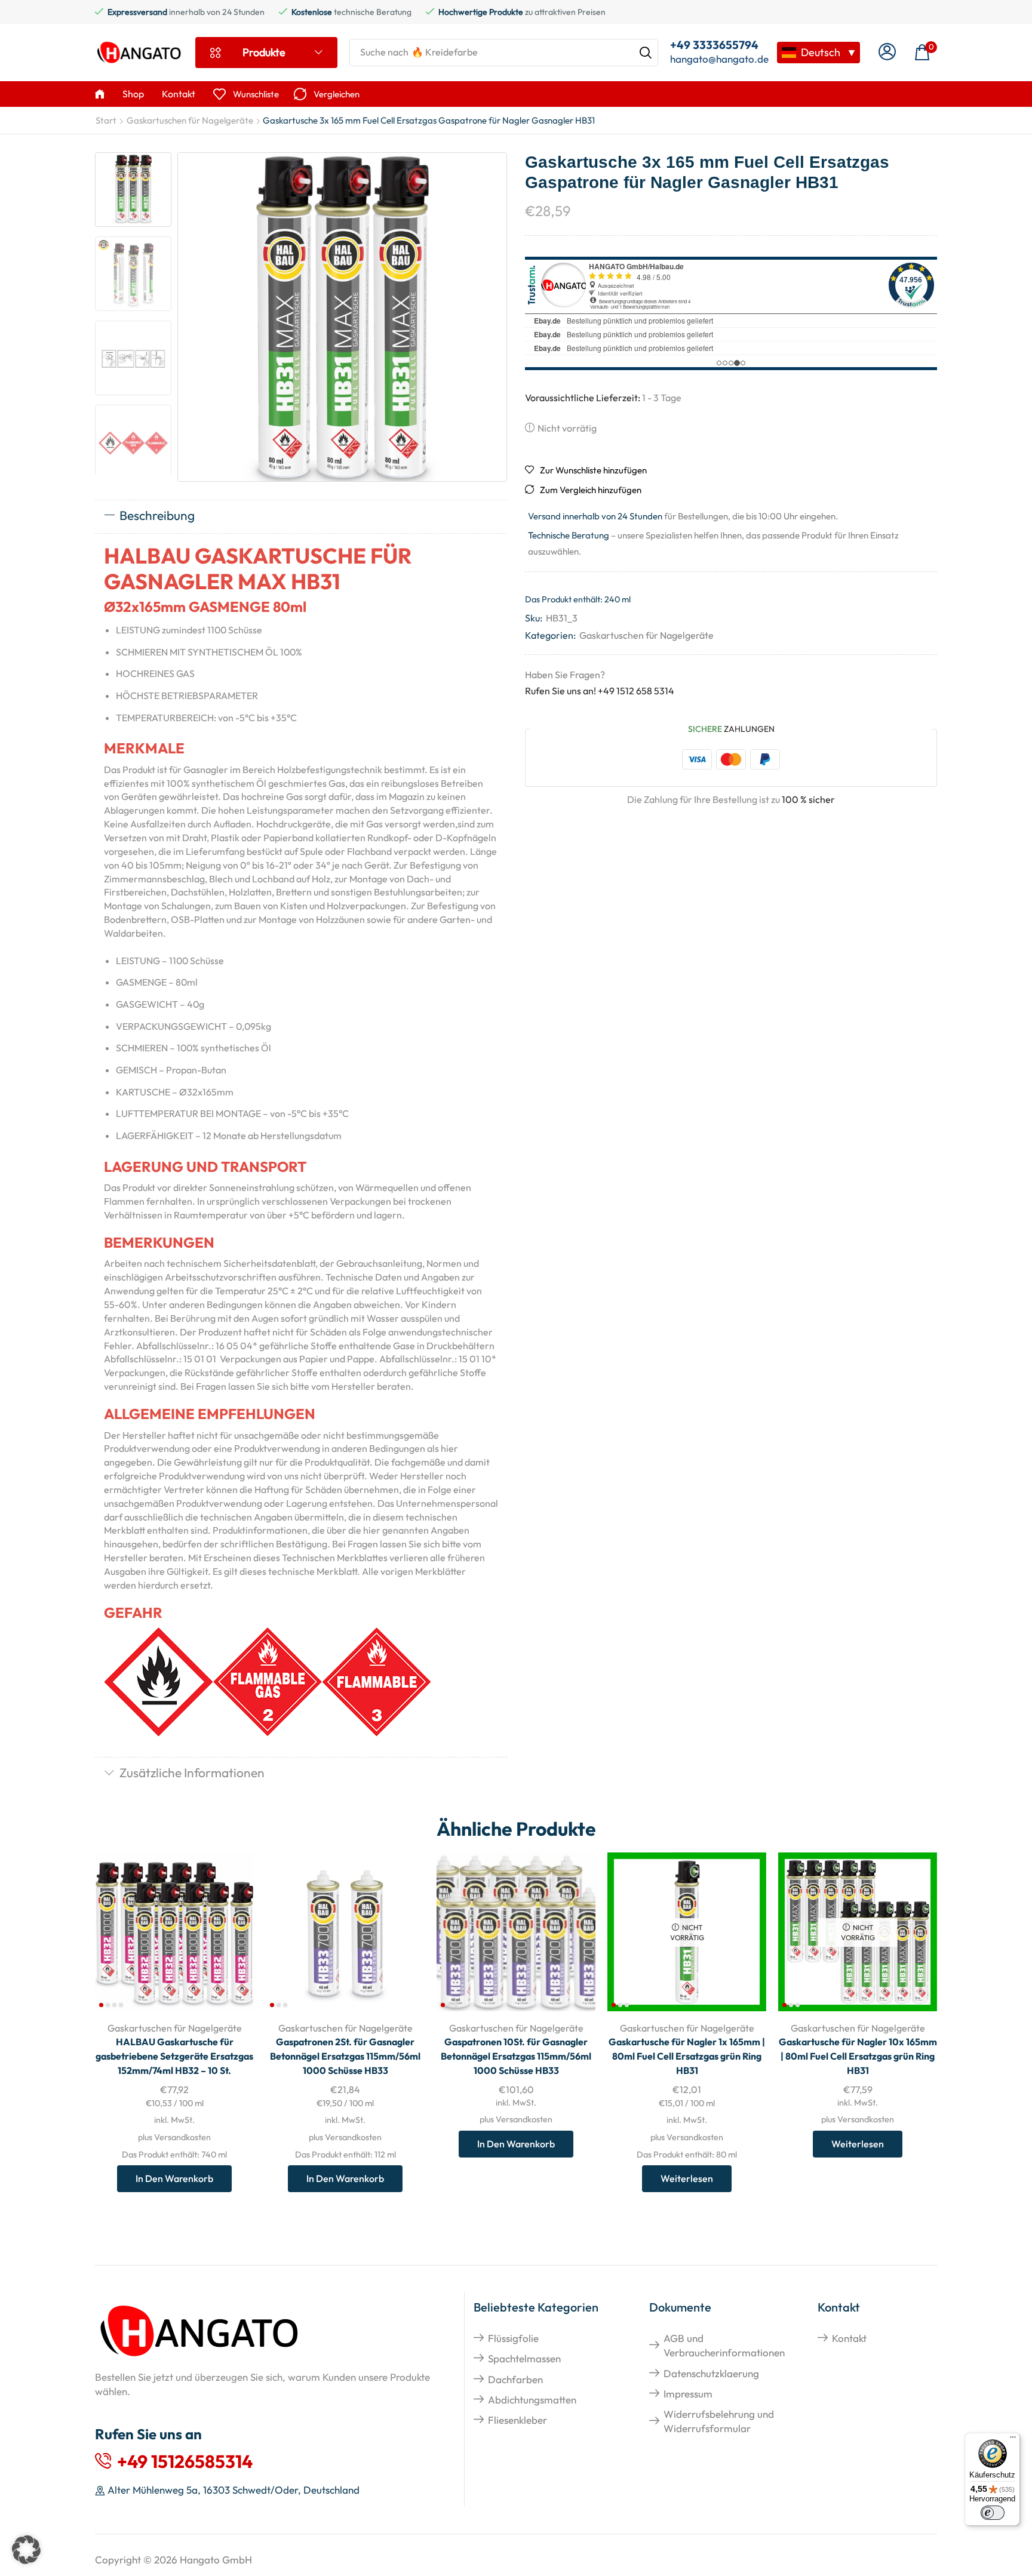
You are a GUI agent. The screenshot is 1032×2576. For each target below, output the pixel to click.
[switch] (993, 2513)
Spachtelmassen (524, 2358)
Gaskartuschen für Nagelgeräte (190, 120)
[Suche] (646, 53)
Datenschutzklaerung (711, 2373)
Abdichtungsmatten (532, 2400)
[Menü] (1013, 2440)
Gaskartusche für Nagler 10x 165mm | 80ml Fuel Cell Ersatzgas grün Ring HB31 (858, 2056)
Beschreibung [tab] (157, 515)
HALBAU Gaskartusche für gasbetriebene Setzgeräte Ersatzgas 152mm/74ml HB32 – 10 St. (174, 2056)
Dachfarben (515, 2379)
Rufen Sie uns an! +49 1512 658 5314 (600, 691)
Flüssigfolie (513, 2338)
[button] (887, 52)
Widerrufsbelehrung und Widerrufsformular (719, 2421)
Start (106, 120)
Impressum (688, 2394)
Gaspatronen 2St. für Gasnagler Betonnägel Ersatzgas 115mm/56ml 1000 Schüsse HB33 (345, 2056)
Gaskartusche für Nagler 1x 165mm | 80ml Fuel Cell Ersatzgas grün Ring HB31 (687, 2056)
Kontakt (849, 2338)
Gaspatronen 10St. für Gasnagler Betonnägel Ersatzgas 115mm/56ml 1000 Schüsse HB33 (516, 2056)
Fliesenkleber (517, 2420)
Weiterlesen (687, 2178)
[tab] (301, 516)
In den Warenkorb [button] (174, 2178)
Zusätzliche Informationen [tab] (192, 1772)
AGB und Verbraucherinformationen (724, 2345)
